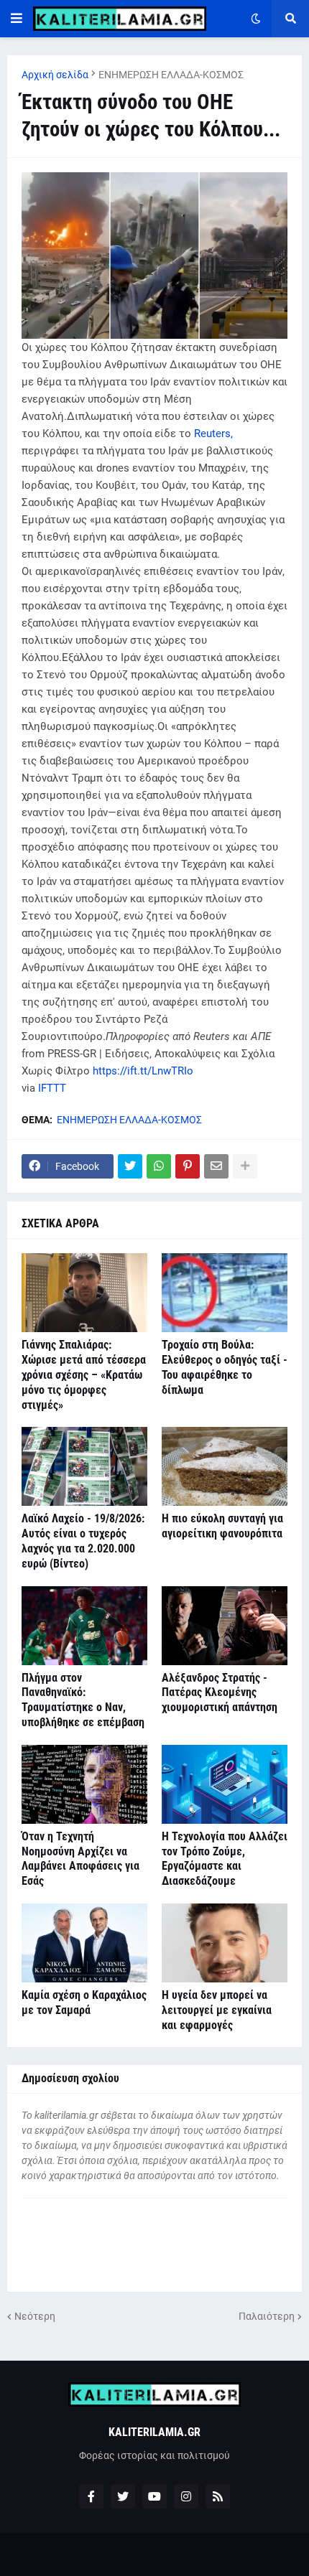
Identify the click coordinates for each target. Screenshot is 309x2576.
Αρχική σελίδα (55, 75)
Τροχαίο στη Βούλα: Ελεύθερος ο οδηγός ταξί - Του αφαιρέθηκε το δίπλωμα (225, 1367)
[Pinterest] (188, 1166)
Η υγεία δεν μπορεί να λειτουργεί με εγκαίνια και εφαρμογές (217, 2010)
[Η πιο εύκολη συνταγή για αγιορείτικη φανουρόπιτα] (225, 1466)
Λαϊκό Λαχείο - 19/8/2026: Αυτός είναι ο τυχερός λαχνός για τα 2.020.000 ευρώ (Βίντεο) (83, 1541)
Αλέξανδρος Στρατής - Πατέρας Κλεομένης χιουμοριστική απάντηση (220, 1693)
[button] (17, 19)
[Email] (216, 1166)
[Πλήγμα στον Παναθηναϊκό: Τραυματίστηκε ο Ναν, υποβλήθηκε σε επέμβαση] (84, 1626)
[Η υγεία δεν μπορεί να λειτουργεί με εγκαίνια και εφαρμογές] (225, 1943)
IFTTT (52, 1088)
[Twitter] (130, 1166)
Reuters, (213, 434)
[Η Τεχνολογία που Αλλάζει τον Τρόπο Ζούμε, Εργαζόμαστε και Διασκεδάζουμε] (225, 1784)
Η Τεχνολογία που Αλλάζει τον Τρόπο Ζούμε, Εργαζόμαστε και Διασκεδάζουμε (225, 1859)
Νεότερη (35, 2316)
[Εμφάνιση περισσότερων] (245, 1166)
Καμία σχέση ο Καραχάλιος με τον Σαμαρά (84, 2003)
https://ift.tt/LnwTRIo (143, 1071)
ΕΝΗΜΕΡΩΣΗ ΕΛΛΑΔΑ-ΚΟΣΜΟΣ (171, 75)
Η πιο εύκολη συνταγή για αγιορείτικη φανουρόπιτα (222, 1526)
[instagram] (186, 2496)
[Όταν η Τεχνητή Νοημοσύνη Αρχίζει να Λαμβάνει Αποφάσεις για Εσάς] (84, 1784)
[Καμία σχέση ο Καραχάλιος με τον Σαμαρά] (84, 1943)
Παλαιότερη (267, 2316)
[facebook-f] (91, 2496)
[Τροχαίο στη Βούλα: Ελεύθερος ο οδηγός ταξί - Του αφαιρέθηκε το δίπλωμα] (225, 1293)
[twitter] (123, 2496)
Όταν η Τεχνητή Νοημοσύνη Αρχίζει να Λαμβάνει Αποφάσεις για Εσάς (80, 1859)
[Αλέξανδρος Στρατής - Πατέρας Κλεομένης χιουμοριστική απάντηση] (225, 1626)
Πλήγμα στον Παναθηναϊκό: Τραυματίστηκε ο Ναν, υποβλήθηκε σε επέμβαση (83, 1700)
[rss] (218, 2496)
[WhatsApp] (159, 1166)
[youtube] (154, 2496)
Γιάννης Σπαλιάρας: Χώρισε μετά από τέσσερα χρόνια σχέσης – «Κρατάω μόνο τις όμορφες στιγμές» (84, 1374)
